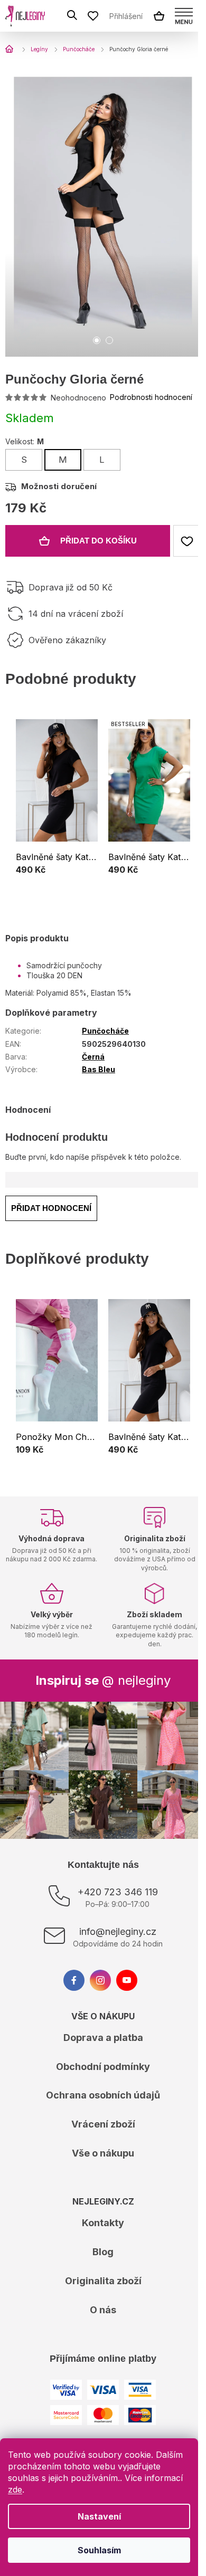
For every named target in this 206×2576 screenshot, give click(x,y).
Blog (103, 2252)
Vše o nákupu (103, 2153)
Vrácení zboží (103, 2124)
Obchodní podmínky (103, 2067)
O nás (103, 2310)
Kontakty (103, 2223)
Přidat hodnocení (51, 1208)
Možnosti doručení (59, 486)
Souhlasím (99, 2550)
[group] (57, 805)
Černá (93, 1057)
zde (15, 2489)
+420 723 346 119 (118, 1892)
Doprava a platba (103, 2038)
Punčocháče (105, 1031)
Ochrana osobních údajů (103, 2095)
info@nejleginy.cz (118, 1931)
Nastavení (99, 2516)
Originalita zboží (103, 2281)
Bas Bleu (99, 1069)
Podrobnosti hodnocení (151, 397)
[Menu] (184, 16)
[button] (57, 871)
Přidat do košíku (99, 541)
